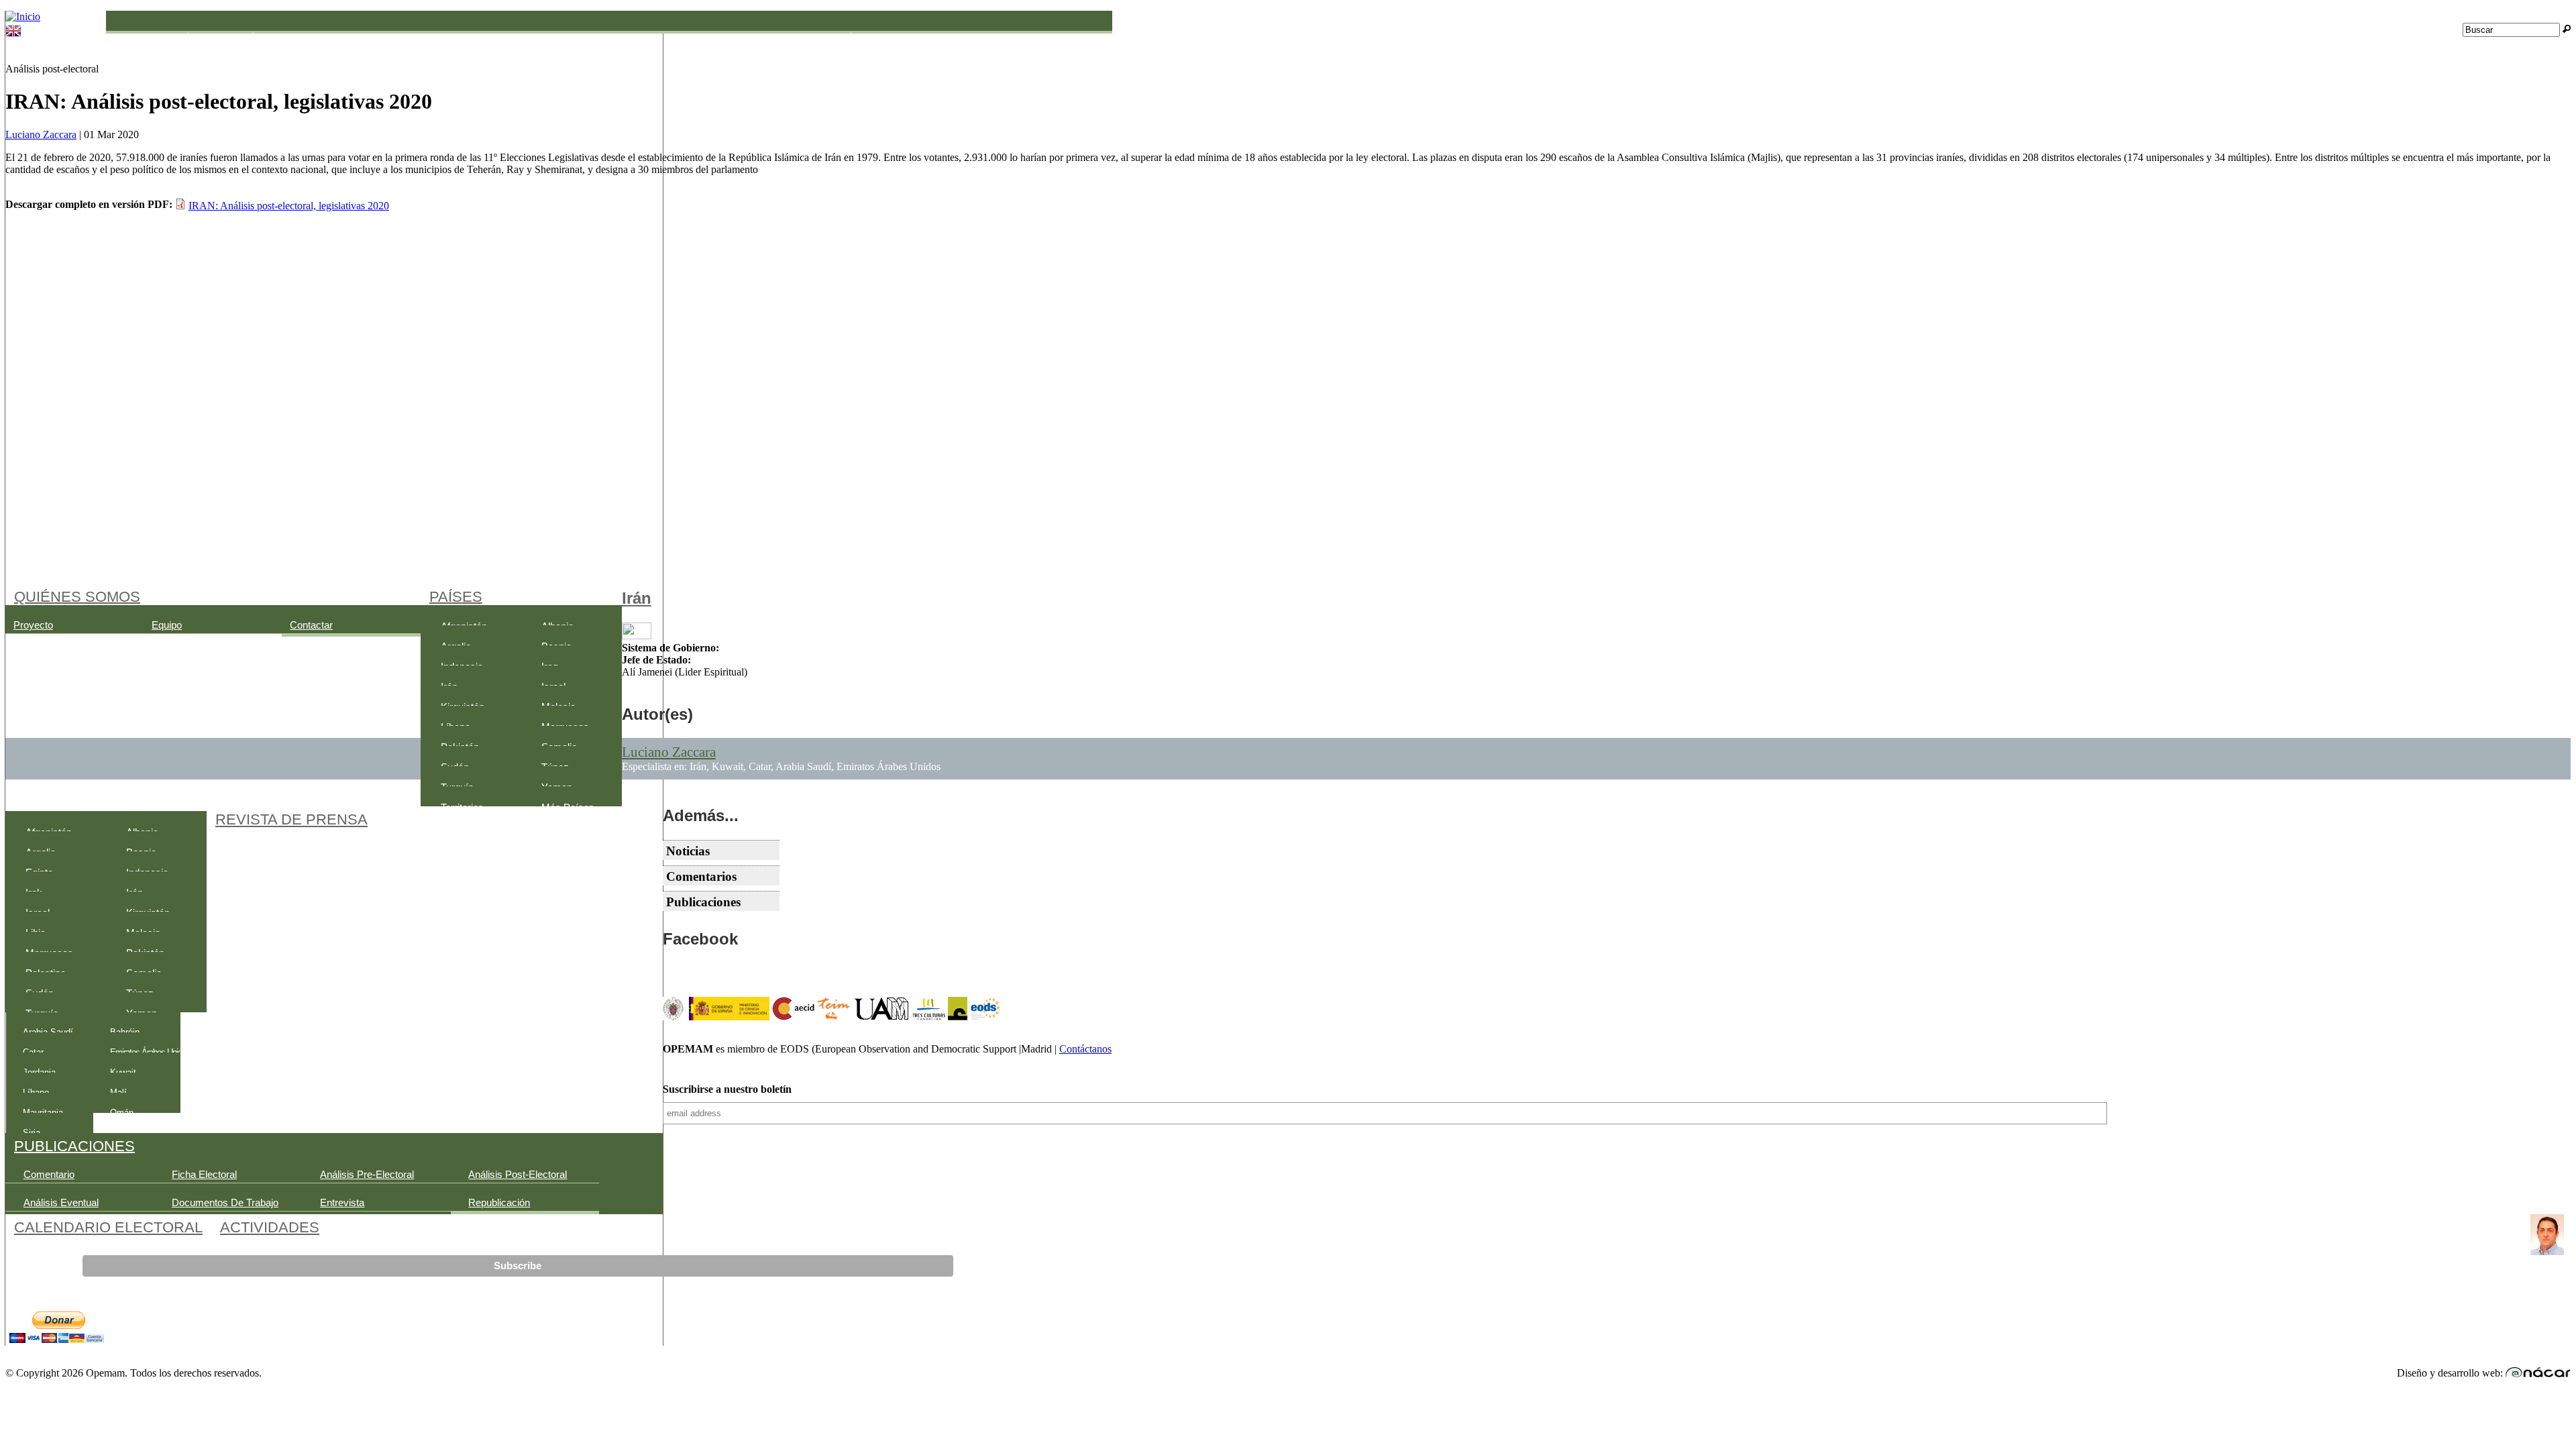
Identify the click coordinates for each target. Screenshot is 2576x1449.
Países (456, 596)
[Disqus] (1288, 392)
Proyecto (33, 625)
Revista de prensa (291, 819)
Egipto (443, 38)
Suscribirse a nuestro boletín (727, 1089)
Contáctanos (1085, 1049)
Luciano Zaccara (41, 135)
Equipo (167, 625)
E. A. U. (345, 38)
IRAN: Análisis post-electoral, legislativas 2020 (289, 206)
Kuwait (646, 38)
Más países (568, 808)
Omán (845, 38)
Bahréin (246, 38)
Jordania (549, 38)
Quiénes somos (77, 596)
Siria (1043, 38)
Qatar (944, 38)
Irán (637, 598)
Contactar (311, 625)
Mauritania (755, 38)
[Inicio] (23, 16)
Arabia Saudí (157, 38)
